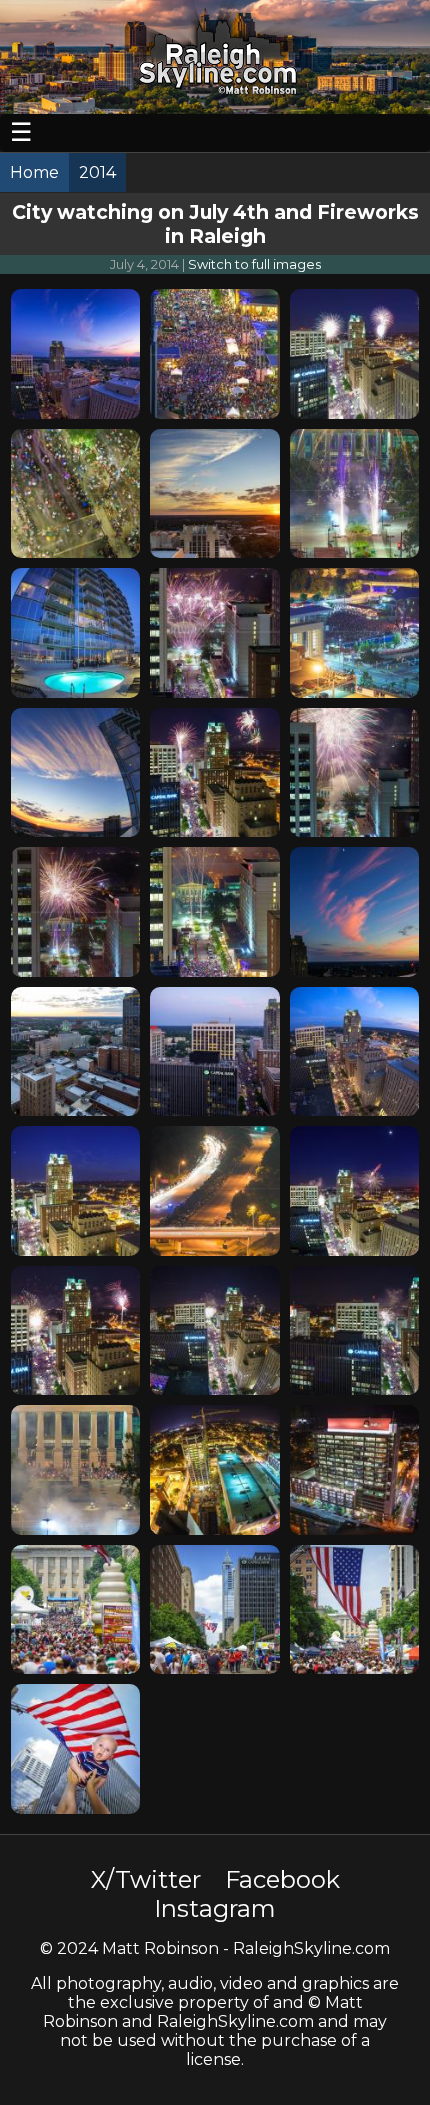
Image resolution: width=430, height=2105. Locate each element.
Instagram (215, 1908)
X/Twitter (146, 1879)
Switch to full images (254, 264)
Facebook (282, 1879)
